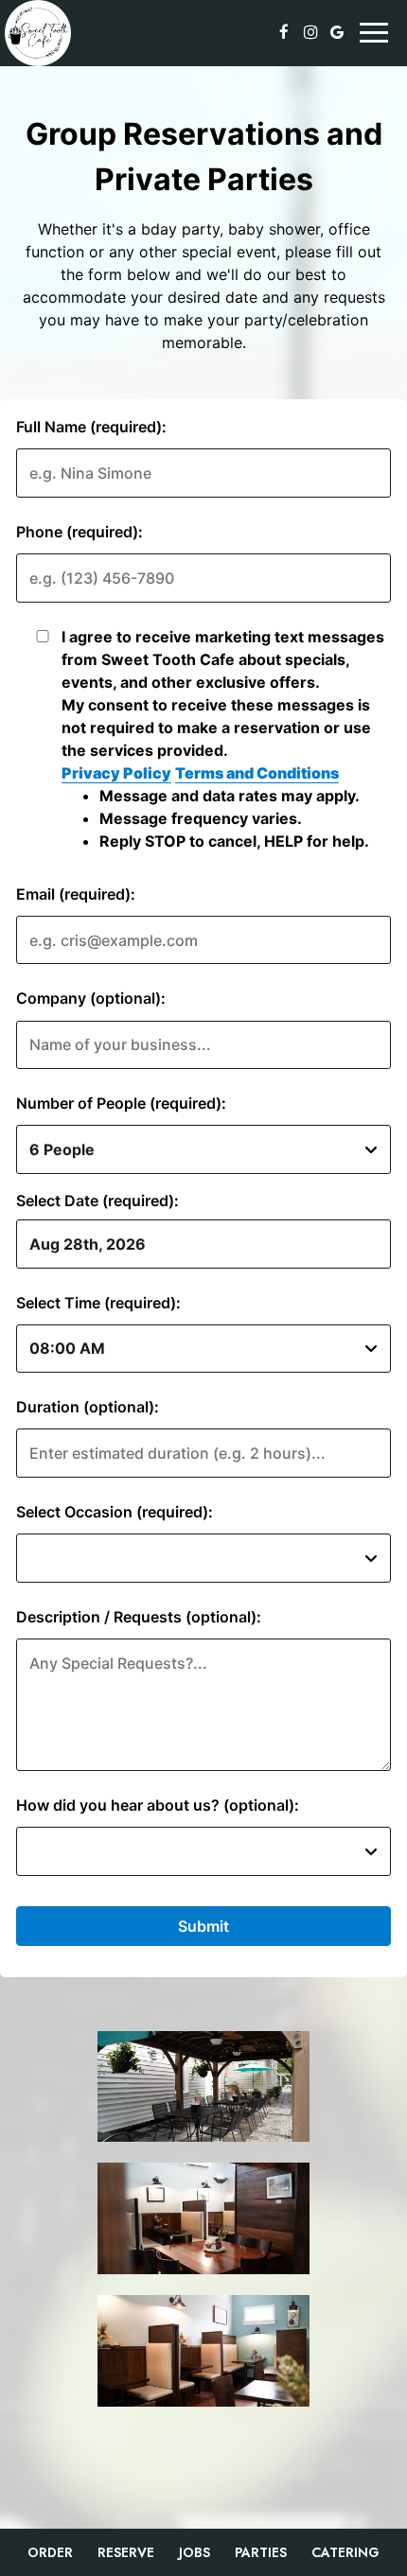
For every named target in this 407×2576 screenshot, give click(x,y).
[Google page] (337, 32)
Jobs (195, 2552)
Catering (345, 2552)
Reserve (126, 2552)
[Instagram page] (310, 32)
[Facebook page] (284, 32)
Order (50, 2552)
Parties (261, 2552)
